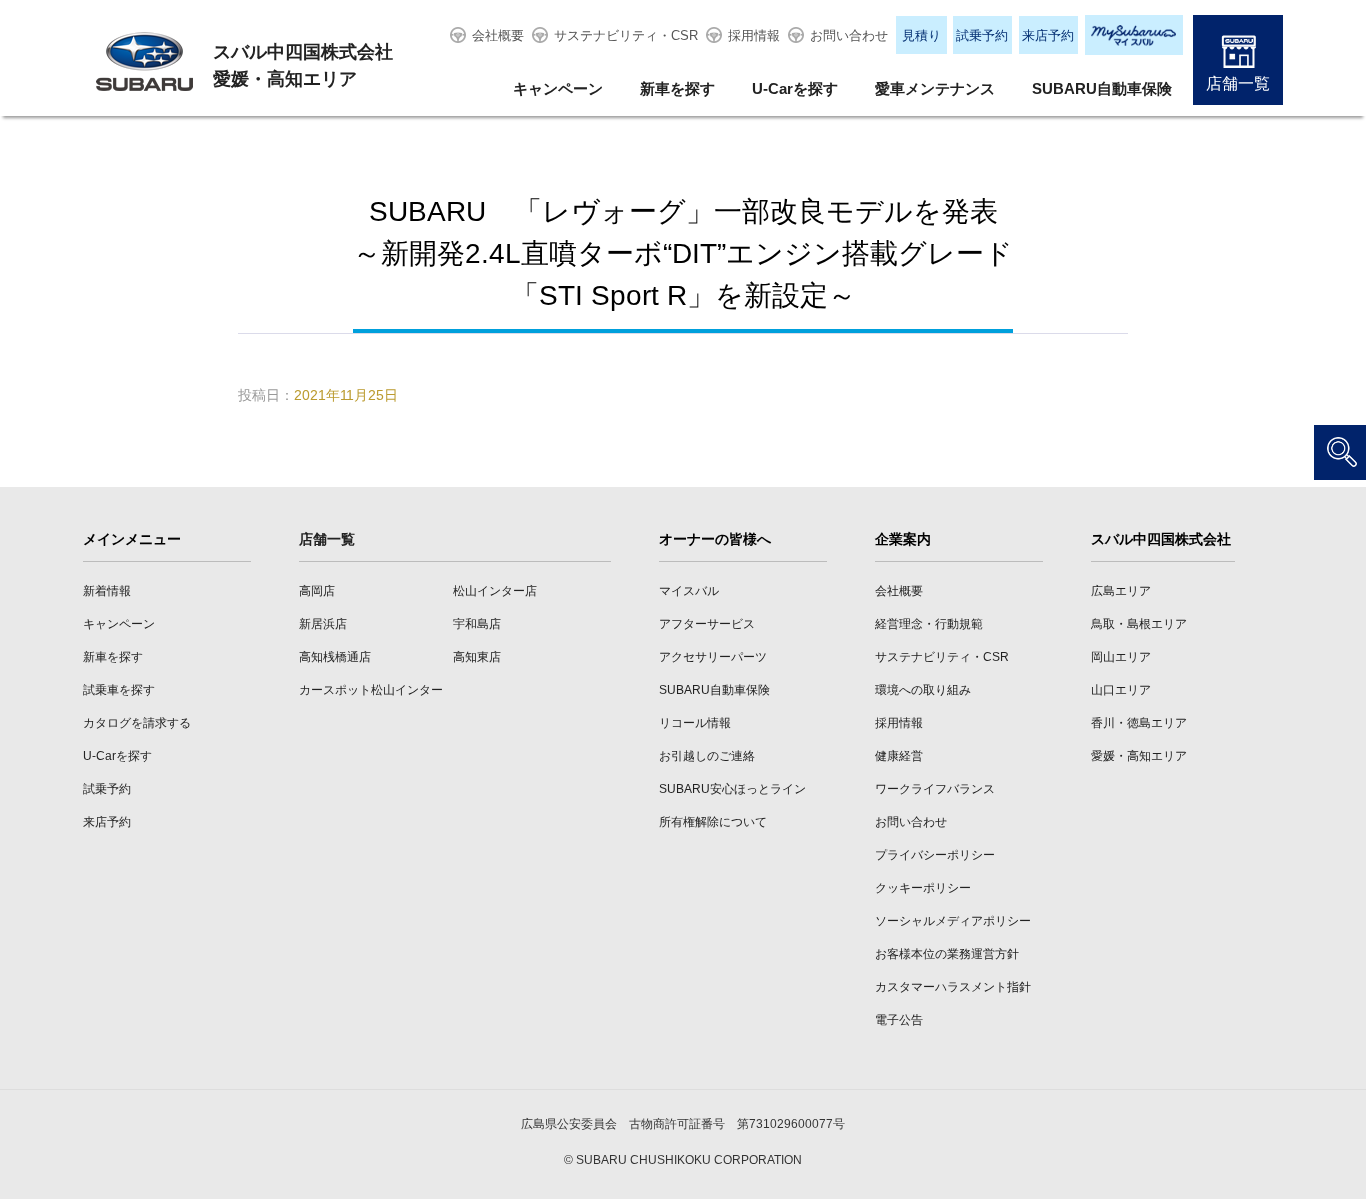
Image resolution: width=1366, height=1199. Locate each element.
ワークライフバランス (935, 789)
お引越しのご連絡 (707, 756)
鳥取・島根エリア (1139, 624)
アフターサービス (707, 624)
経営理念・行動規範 (929, 624)
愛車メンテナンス (935, 88)
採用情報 (754, 35)
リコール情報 (695, 723)
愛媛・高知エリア (1139, 756)
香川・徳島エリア (1139, 723)
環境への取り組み (923, 690)
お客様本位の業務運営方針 (947, 954)
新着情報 (107, 591)
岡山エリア (1121, 657)
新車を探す (677, 88)
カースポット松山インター (371, 690)
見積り (921, 35)
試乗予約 (982, 35)
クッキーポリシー (923, 888)
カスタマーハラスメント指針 (953, 987)
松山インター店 (495, 591)
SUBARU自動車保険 (1102, 88)
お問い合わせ (849, 35)
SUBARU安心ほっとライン (732, 789)
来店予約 (1048, 35)
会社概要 (498, 35)
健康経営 (899, 756)
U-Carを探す (795, 88)
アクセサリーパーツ (713, 657)
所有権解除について (713, 822)
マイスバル (689, 591)
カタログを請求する (137, 723)
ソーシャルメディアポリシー (953, 921)
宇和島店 (477, 624)
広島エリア (1121, 591)
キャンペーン (558, 88)
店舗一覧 (1238, 83)
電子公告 (899, 1020)
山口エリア (1121, 690)
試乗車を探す (119, 690)
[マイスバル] (1134, 35)
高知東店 (477, 657)
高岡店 (317, 591)
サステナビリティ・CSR (626, 35)
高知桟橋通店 (335, 657)
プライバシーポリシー (935, 855)
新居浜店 (323, 624)
